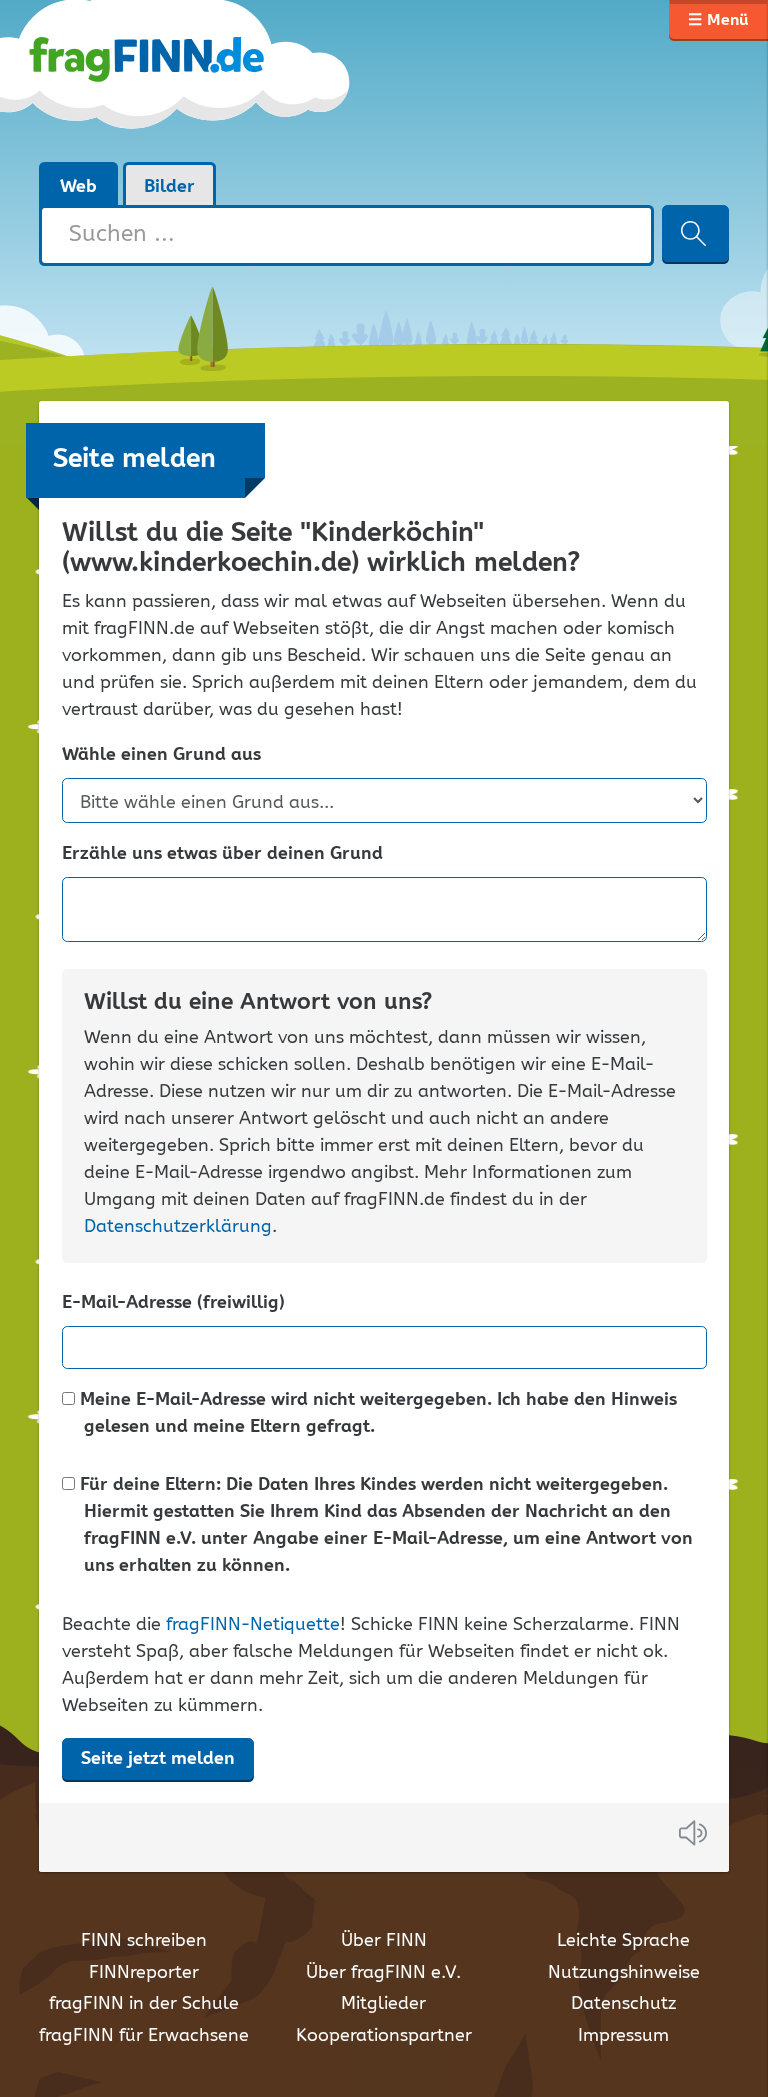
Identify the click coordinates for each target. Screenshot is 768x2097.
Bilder (169, 187)
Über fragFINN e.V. (383, 1973)
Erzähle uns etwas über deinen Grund (222, 854)
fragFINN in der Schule (144, 2004)
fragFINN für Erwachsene (144, 2036)
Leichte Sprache (623, 1941)
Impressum (623, 2036)
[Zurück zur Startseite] (196, 80)
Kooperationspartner (384, 2036)
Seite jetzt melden (158, 1759)
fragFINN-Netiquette (253, 1625)
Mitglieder (383, 2004)
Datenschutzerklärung (178, 1227)
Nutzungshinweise (624, 1973)
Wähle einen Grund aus (161, 755)
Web (78, 187)
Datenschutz (623, 2004)
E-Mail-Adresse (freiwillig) (173, 1303)
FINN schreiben (144, 1941)
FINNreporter (144, 1973)
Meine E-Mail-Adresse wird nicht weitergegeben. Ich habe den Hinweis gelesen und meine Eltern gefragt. (376, 1414)
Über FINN (384, 1941)
